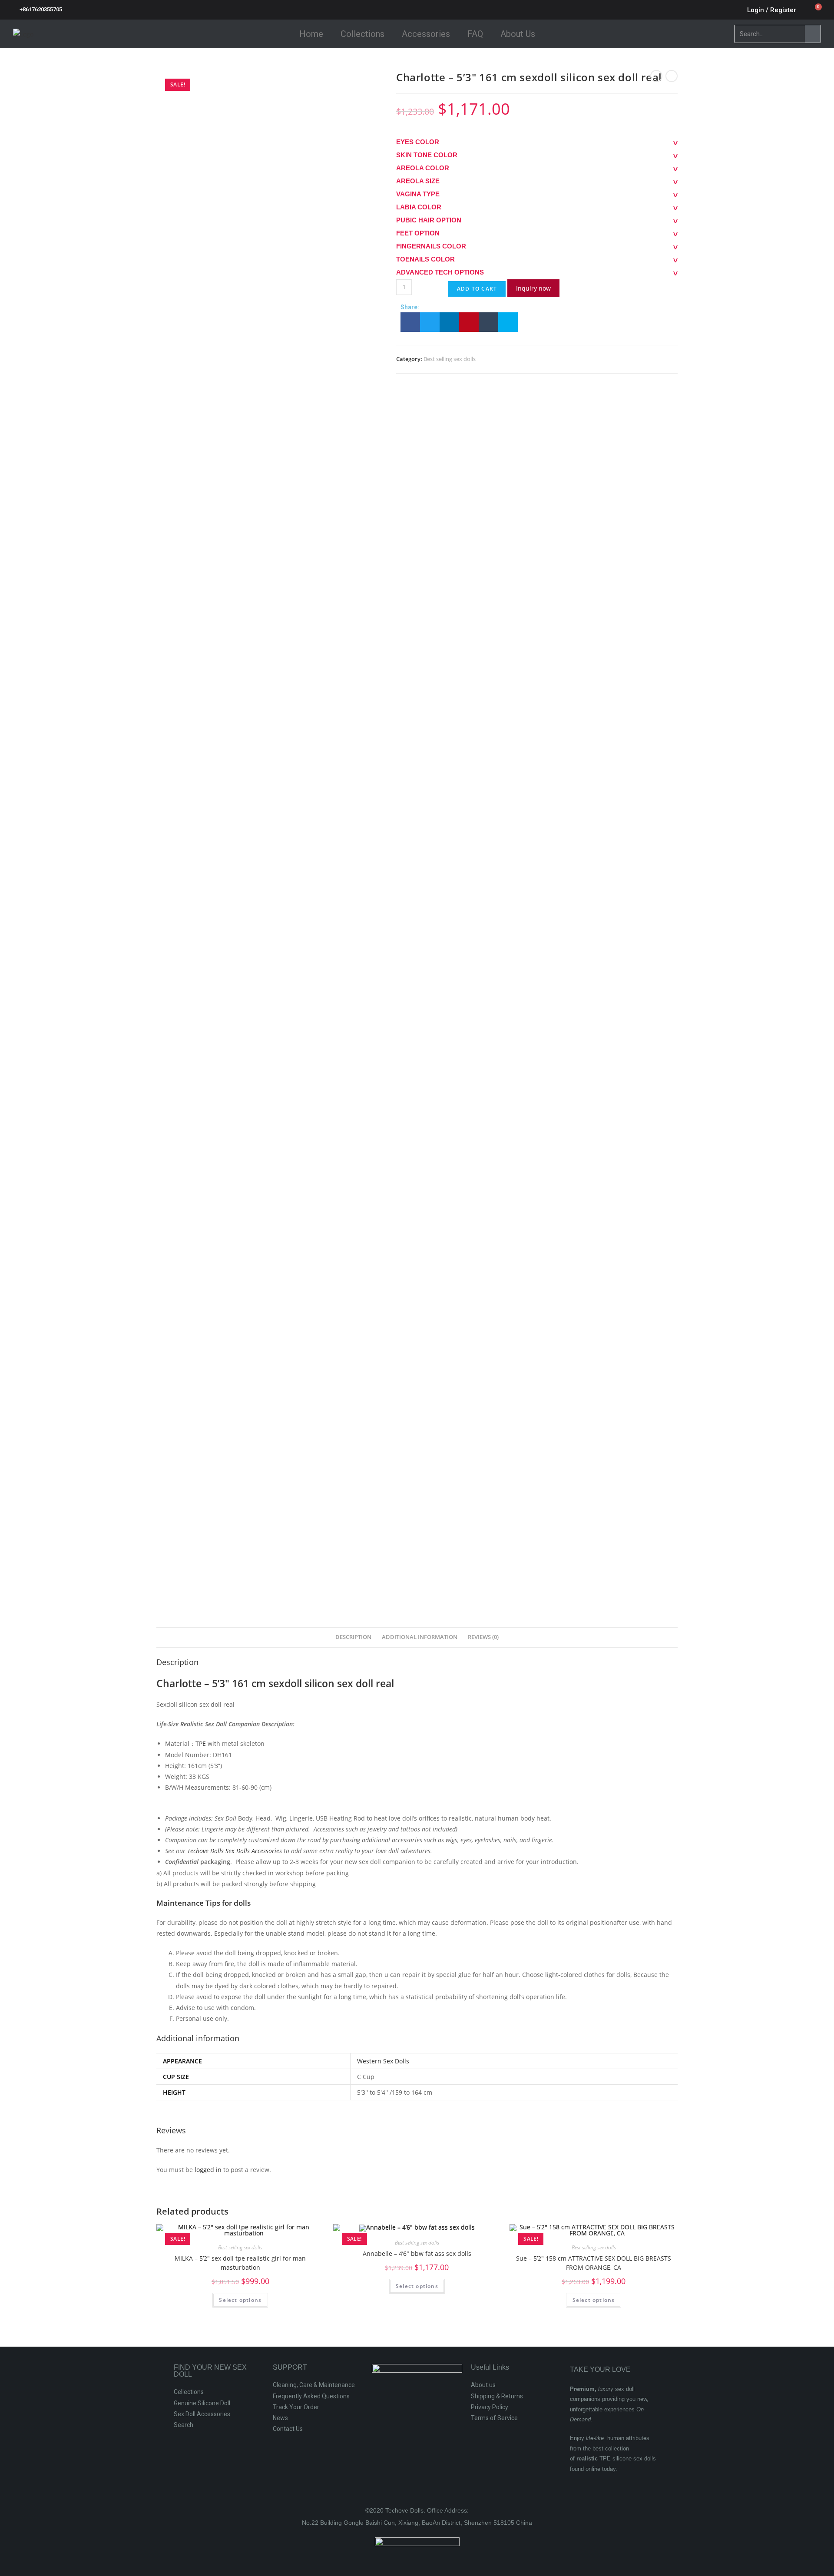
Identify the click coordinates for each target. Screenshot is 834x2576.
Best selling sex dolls (450, 359)
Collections (362, 34)
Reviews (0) (483, 1637)
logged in (208, 2170)
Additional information (420, 1637)
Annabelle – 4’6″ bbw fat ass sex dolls (417, 2253)
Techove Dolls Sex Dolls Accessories (235, 1851)
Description (353, 1637)
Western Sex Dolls (383, 2061)
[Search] (813, 34)
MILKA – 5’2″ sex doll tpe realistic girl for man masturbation (240, 2263)
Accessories (426, 34)
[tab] (353, 1637)
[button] (410, 322)
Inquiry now (533, 288)
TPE (201, 1743)
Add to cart (477, 289)
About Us (518, 34)
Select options (240, 2300)
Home (311, 34)
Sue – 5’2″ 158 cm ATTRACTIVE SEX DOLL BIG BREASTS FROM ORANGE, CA (594, 2263)
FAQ (475, 34)
